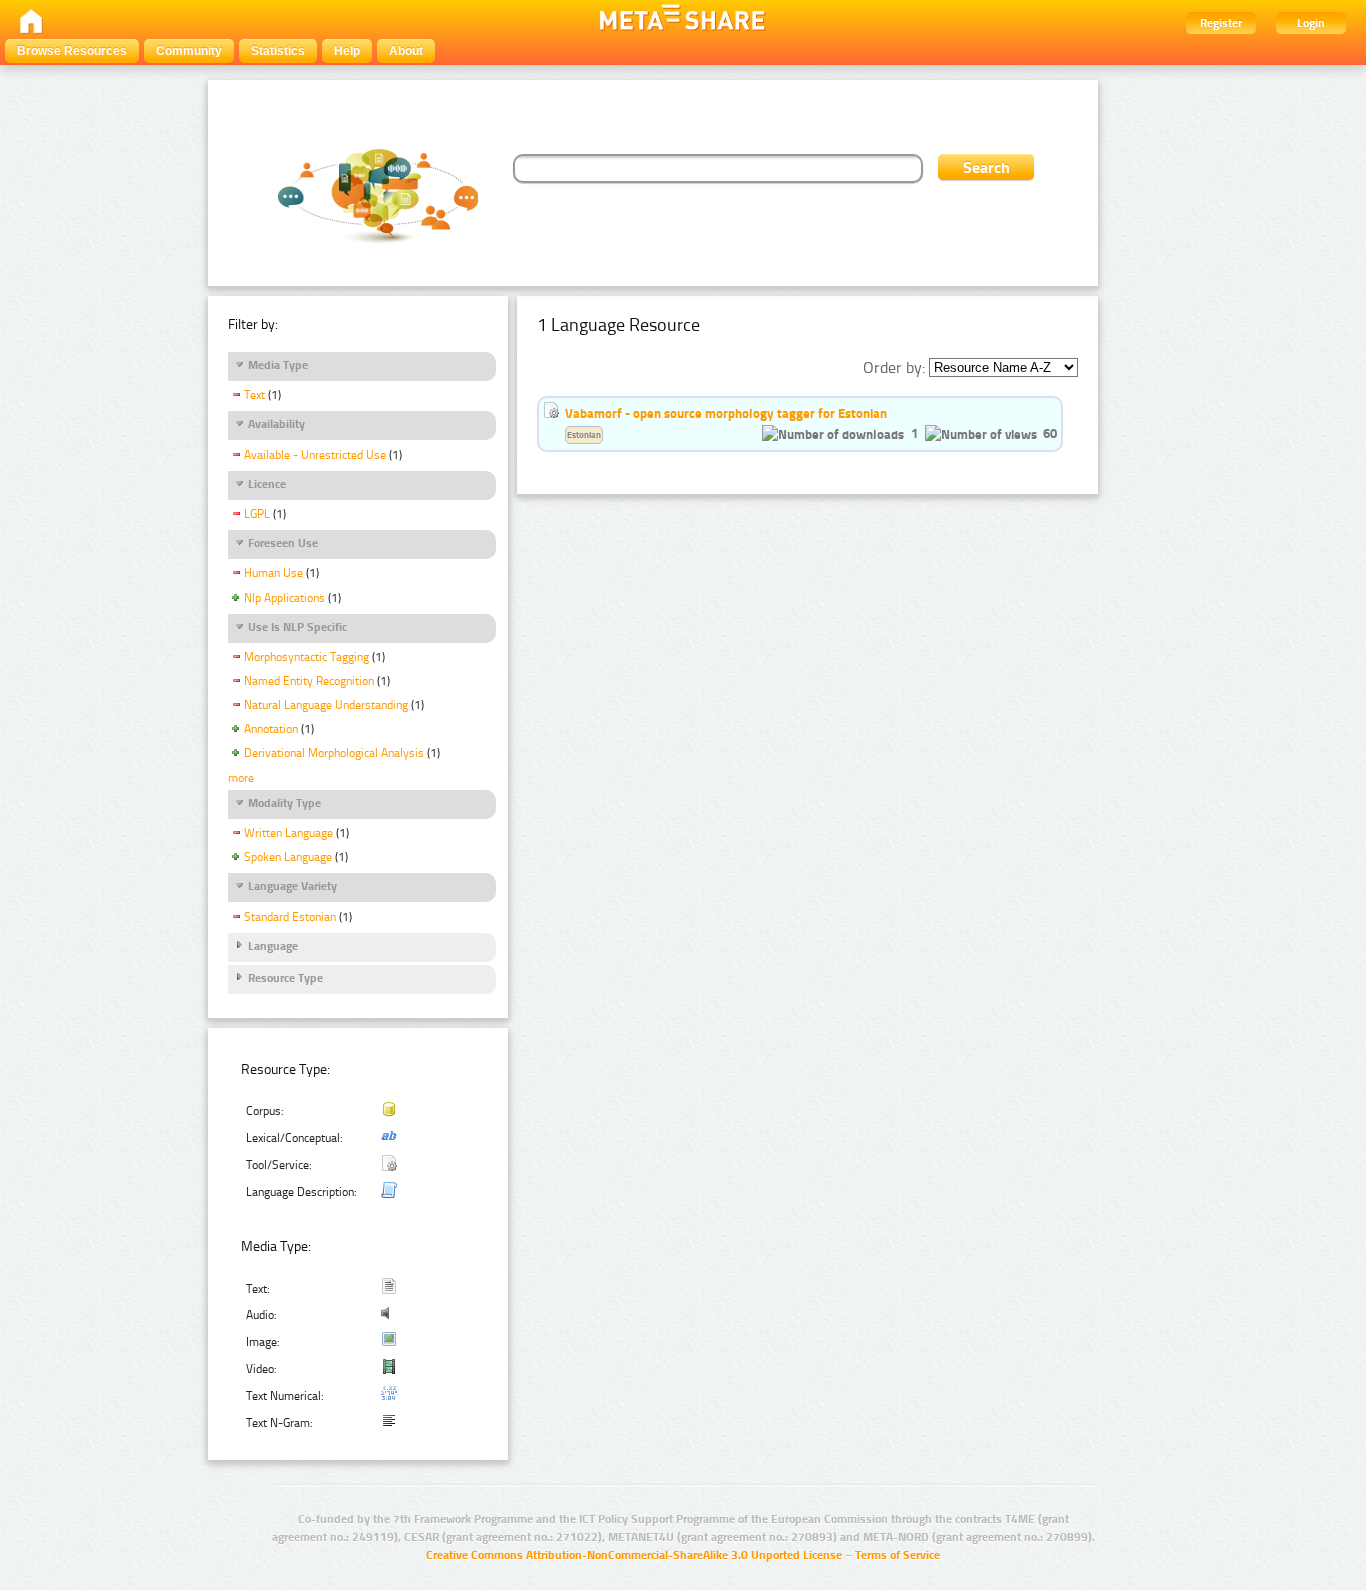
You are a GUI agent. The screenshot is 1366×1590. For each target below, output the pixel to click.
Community (189, 51)
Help (347, 51)
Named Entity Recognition (309, 681)
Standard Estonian (290, 917)
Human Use (273, 573)
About (406, 51)
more (241, 778)
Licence (267, 484)
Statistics (278, 51)
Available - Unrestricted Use (315, 455)
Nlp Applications (284, 598)
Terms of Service (897, 1555)
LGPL (257, 514)
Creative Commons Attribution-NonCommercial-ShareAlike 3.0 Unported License (634, 1555)
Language (273, 946)
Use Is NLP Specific (297, 627)
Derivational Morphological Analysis (334, 753)
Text (254, 395)
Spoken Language (288, 857)
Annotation (271, 729)
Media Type (278, 365)
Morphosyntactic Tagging (306, 657)
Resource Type (285, 978)
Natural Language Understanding (326, 705)
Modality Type (284, 803)
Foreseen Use (283, 543)
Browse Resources (72, 51)
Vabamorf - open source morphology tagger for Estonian (726, 413)
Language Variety (292, 886)
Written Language (288, 833)
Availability (276, 424)
